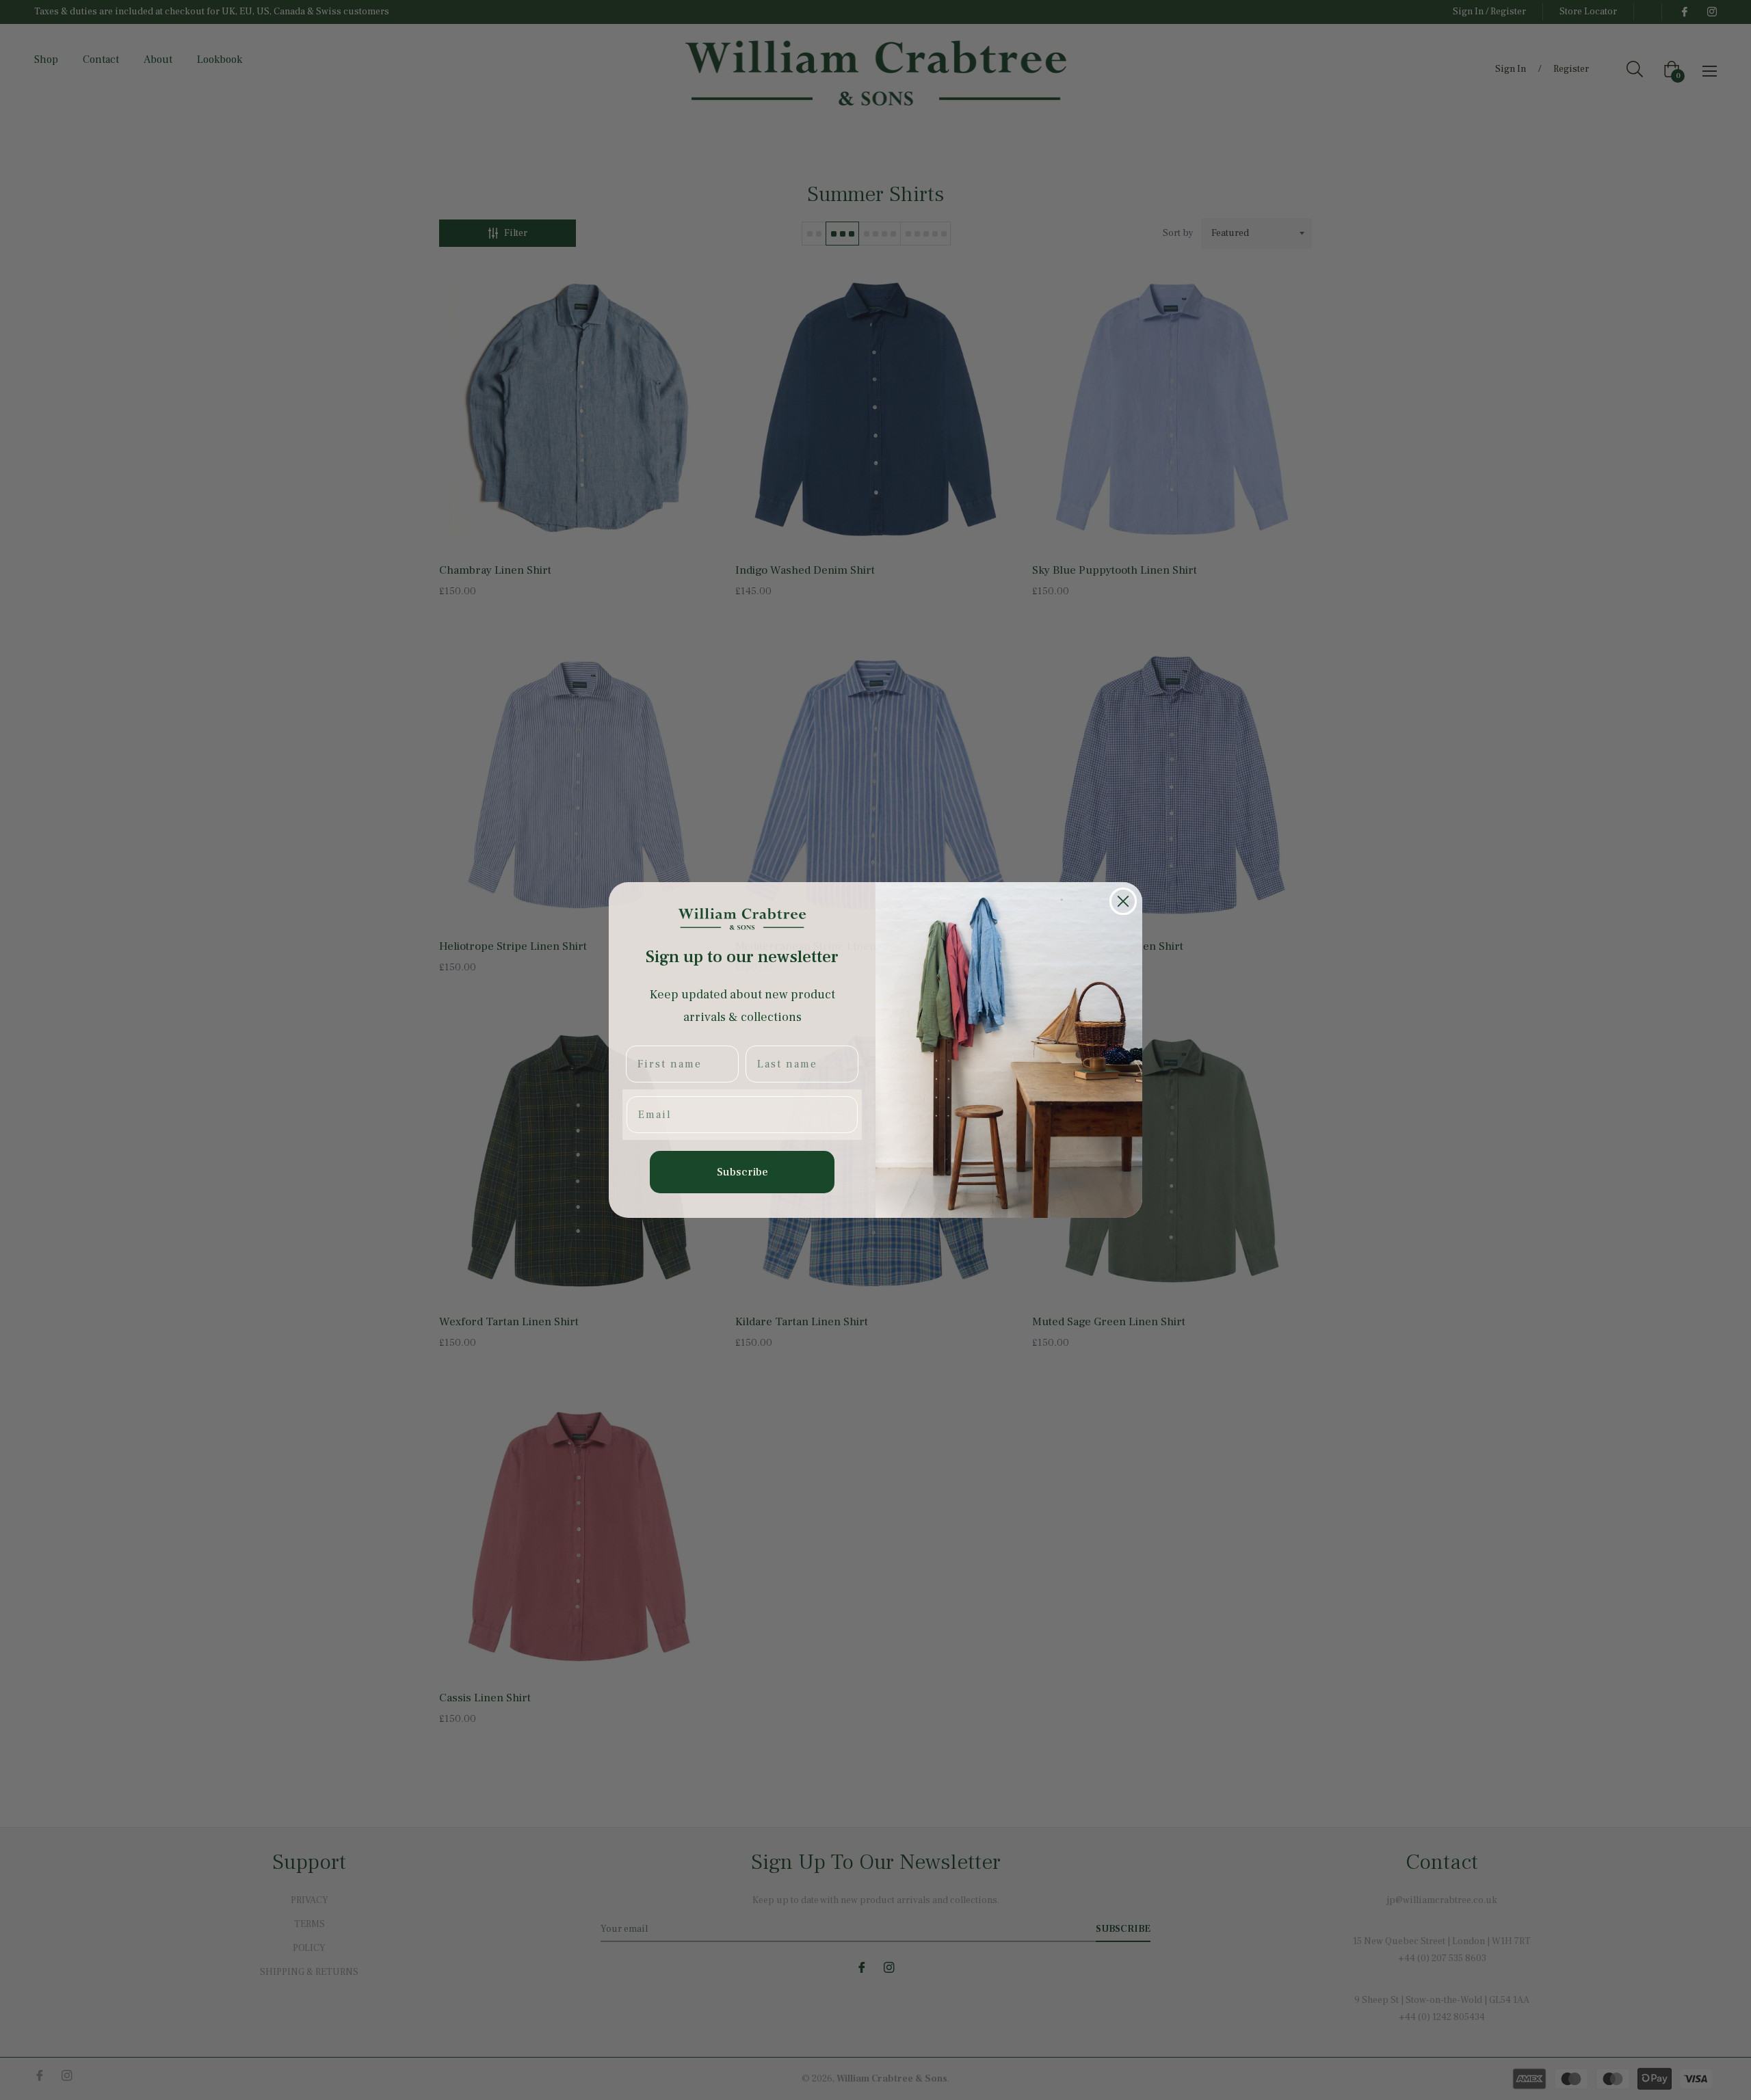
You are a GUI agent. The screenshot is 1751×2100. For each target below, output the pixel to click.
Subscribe (742, 1172)
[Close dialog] (1123, 901)
